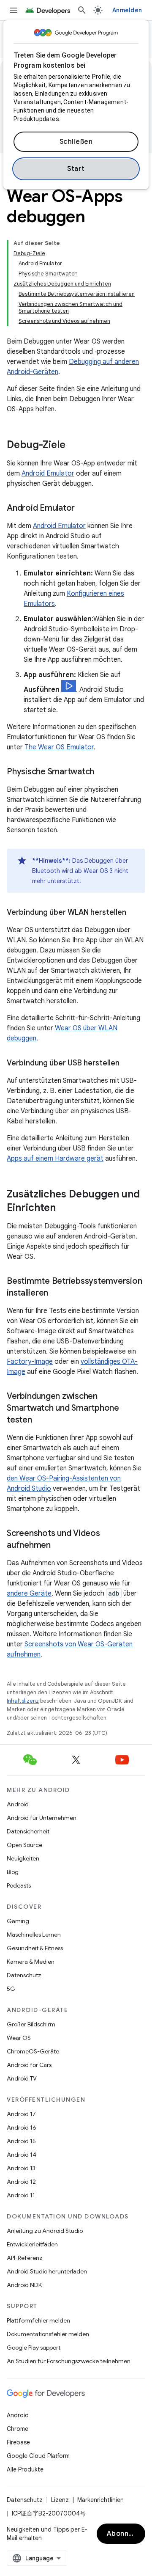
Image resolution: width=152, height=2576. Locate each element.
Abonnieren (126, 2534)
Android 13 (21, 2168)
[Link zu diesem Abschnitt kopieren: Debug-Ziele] (74, 446)
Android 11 (21, 2195)
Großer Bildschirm (31, 2024)
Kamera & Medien (31, 1962)
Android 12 (21, 2182)
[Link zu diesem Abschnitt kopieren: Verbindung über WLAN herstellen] (135, 913)
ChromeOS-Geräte (33, 2051)
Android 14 (22, 2155)
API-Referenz (25, 2258)
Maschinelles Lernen (34, 1935)
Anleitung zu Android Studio (45, 2231)
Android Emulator (48, 473)
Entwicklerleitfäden (32, 2244)
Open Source (24, 1845)
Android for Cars (29, 2065)
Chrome (18, 2429)
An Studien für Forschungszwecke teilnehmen (69, 2361)
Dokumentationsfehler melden (48, 2334)
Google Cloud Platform (38, 2456)
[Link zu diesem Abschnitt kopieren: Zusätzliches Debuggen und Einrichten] (64, 1208)
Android (18, 1804)
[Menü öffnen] (14, 10)
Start (76, 169)
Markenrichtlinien (100, 2500)
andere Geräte (29, 1593)
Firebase (18, 2442)
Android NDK (24, 2285)
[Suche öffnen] (82, 10)
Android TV (22, 2078)
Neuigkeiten (23, 1858)
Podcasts (19, 1885)
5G (11, 1989)
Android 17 (21, 2114)
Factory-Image (30, 1362)
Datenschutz (24, 1975)
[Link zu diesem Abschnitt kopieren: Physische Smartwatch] (103, 772)
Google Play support (34, 2348)
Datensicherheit (28, 1831)
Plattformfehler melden (38, 2320)
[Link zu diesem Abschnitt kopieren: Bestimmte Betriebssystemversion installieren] (57, 1294)
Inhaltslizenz (23, 1701)
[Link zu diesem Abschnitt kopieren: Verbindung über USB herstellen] (128, 1064)
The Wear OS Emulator (59, 747)
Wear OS (19, 2038)
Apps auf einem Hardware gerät (55, 1159)
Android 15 (21, 2141)
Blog (13, 1872)
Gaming (18, 1921)
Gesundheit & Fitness (35, 1948)
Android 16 (22, 2127)
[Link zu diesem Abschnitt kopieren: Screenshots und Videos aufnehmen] (59, 1546)
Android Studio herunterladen (47, 2271)
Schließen (76, 142)
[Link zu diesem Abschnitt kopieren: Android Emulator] (83, 509)
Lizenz (60, 2500)
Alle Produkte (25, 2469)
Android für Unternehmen (42, 1818)
